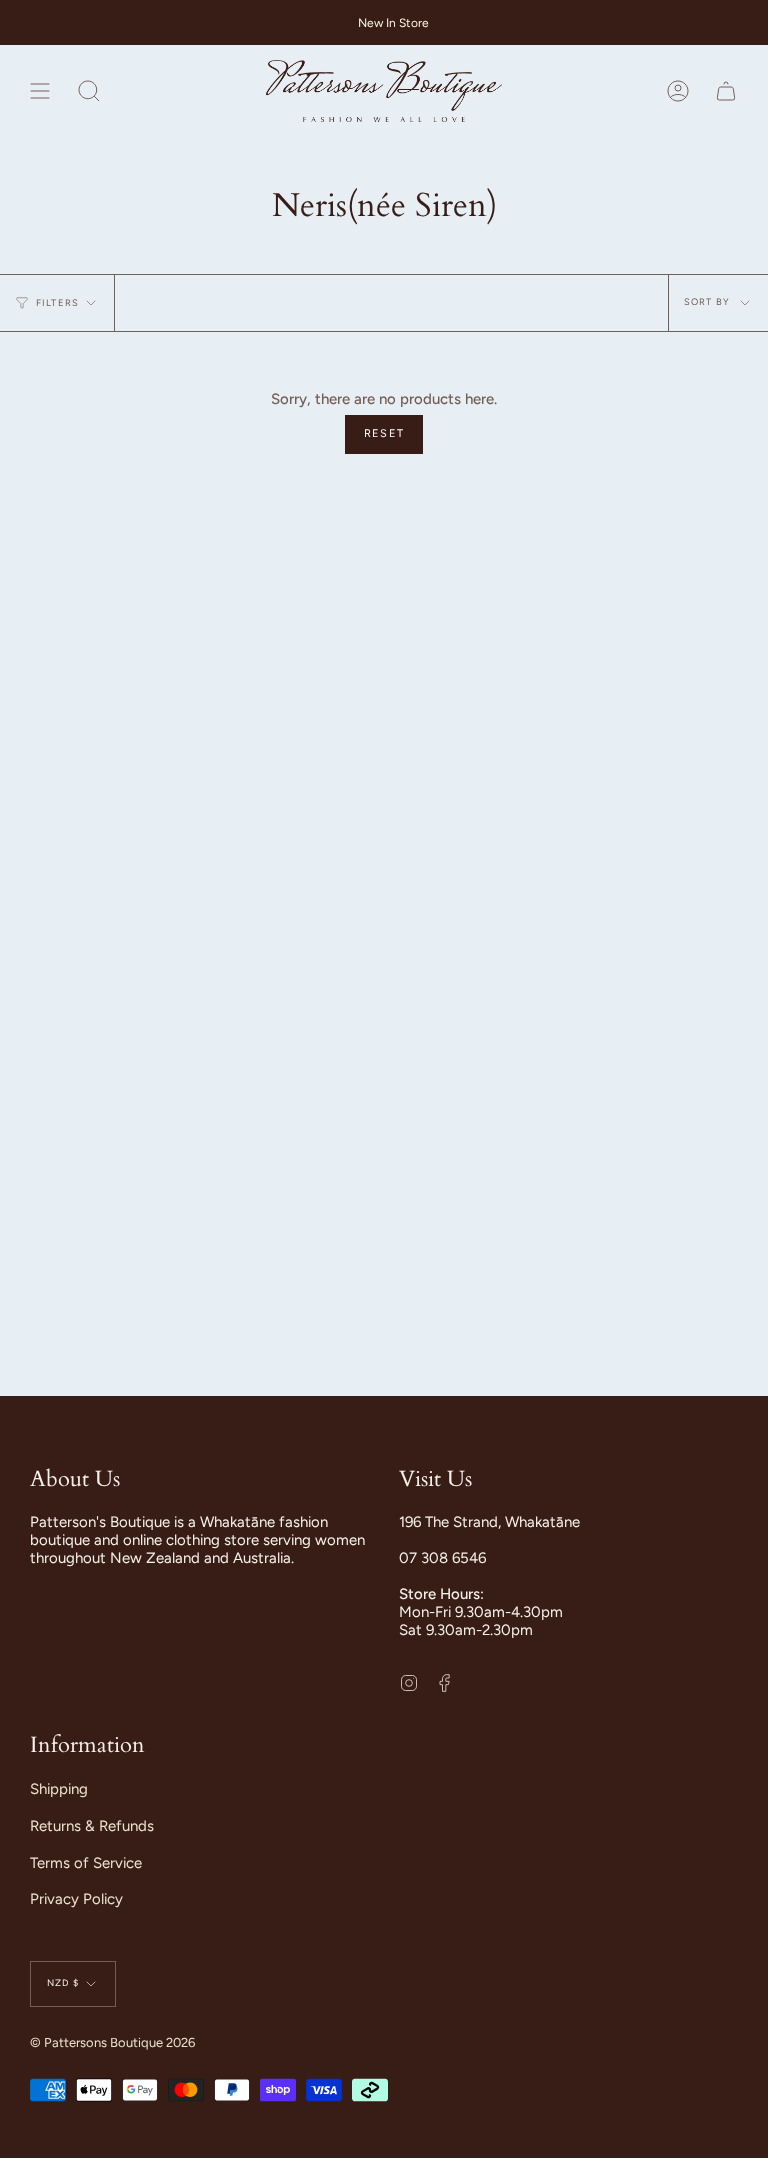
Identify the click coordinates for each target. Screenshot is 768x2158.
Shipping (59, 1789)
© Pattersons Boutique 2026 (112, 2042)
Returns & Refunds (92, 1826)
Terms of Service (86, 1863)
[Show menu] (40, 91)
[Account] (678, 91)
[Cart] (726, 91)
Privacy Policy (76, 1899)
